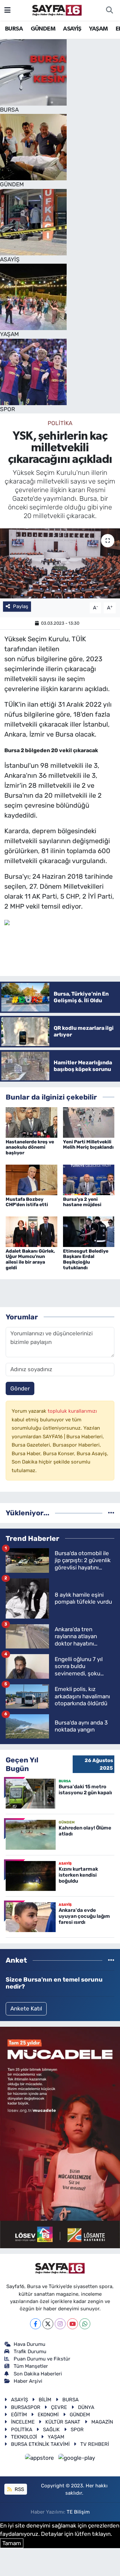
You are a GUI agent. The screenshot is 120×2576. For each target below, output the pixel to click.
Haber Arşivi (28, 2381)
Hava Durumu (29, 2344)
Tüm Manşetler (31, 2366)
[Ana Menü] (7, 10)
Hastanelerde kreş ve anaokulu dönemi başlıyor (30, 1148)
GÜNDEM (43, 29)
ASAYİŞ (72, 29)
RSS (19, 2489)
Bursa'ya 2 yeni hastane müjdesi (82, 1202)
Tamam (12, 2543)
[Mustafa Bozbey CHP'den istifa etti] (31, 1179)
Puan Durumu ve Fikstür (42, 2359)
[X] (48, 2324)
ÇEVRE (59, 2407)
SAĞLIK (51, 2430)
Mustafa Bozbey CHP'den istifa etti (27, 1202)
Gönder (20, 1388)
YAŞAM (98, 29)
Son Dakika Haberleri (38, 2374)
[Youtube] (72, 2324)
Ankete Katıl (26, 2008)
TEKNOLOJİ (24, 2437)
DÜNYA (86, 2407)
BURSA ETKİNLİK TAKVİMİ (40, 2444)
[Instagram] (60, 2324)
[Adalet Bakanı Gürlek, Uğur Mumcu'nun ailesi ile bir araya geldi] (31, 1231)
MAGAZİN (102, 2422)
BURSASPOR (26, 2407)
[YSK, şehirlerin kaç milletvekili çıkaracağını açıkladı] (60, 563)
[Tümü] (111, 1513)
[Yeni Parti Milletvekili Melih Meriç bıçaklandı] (89, 1122)
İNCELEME (23, 2422)
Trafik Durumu (30, 2352)
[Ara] (109, 10)
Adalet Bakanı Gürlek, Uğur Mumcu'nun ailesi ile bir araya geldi (30, 1259)
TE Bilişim (78, 2512)
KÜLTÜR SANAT (63, 2422)
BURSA (14, 29)
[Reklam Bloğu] (60, 2137)
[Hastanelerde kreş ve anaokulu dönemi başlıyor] (31, 1122)
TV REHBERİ (95, 2444)
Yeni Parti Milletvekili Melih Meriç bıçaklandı (88, 1145)
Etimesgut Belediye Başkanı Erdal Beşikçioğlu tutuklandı (86, 1259)
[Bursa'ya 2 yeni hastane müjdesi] (89, 1179)
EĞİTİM (19, 2415)
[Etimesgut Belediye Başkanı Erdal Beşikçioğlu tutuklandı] (89, 1231)
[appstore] (40, 2459)
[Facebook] (35, 2324)
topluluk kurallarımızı (72, 1411)
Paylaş (21, 606)
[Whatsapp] (85, 2324)
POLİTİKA (60, 423)
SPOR (77, 2430)
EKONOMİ (48, 2415)
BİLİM (45, 2400)
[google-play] (77, 2459)
